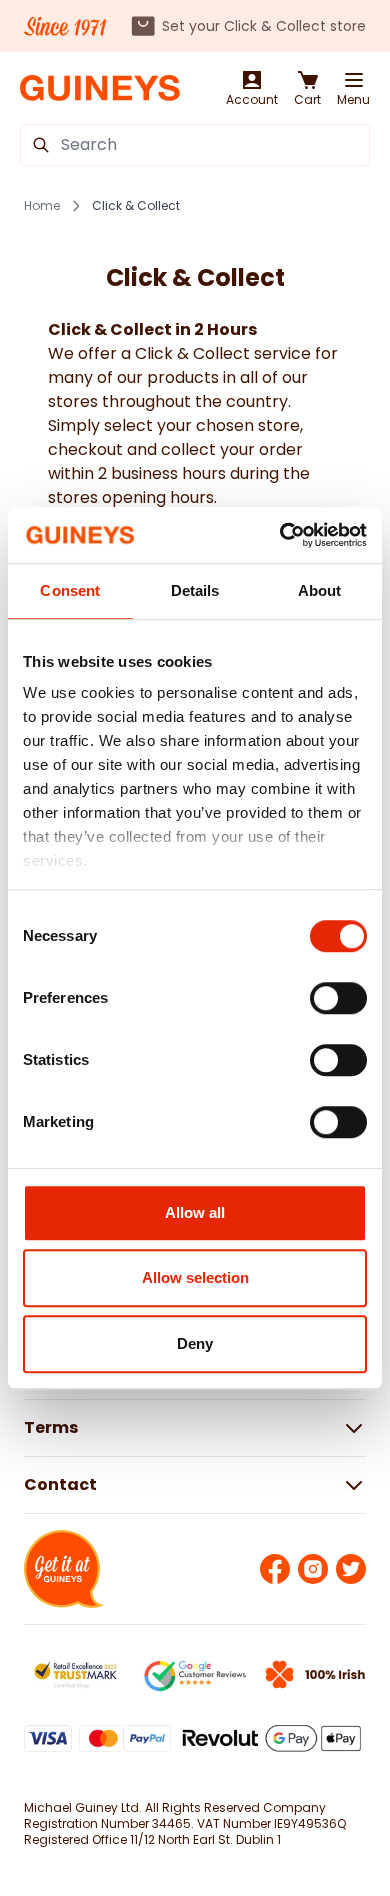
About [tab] (320, 590)
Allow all (195, 1212)
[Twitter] (351, 1569)
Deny (195, 1343)
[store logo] (100, 88)
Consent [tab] (70, 590)
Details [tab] (195, 590)
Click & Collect (136, 206)
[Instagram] (313, 1569)
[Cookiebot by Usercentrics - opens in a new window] (280, 535)
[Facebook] (275, 1569)
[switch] (338, 998)
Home (42, 206)
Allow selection (195, 1277)
